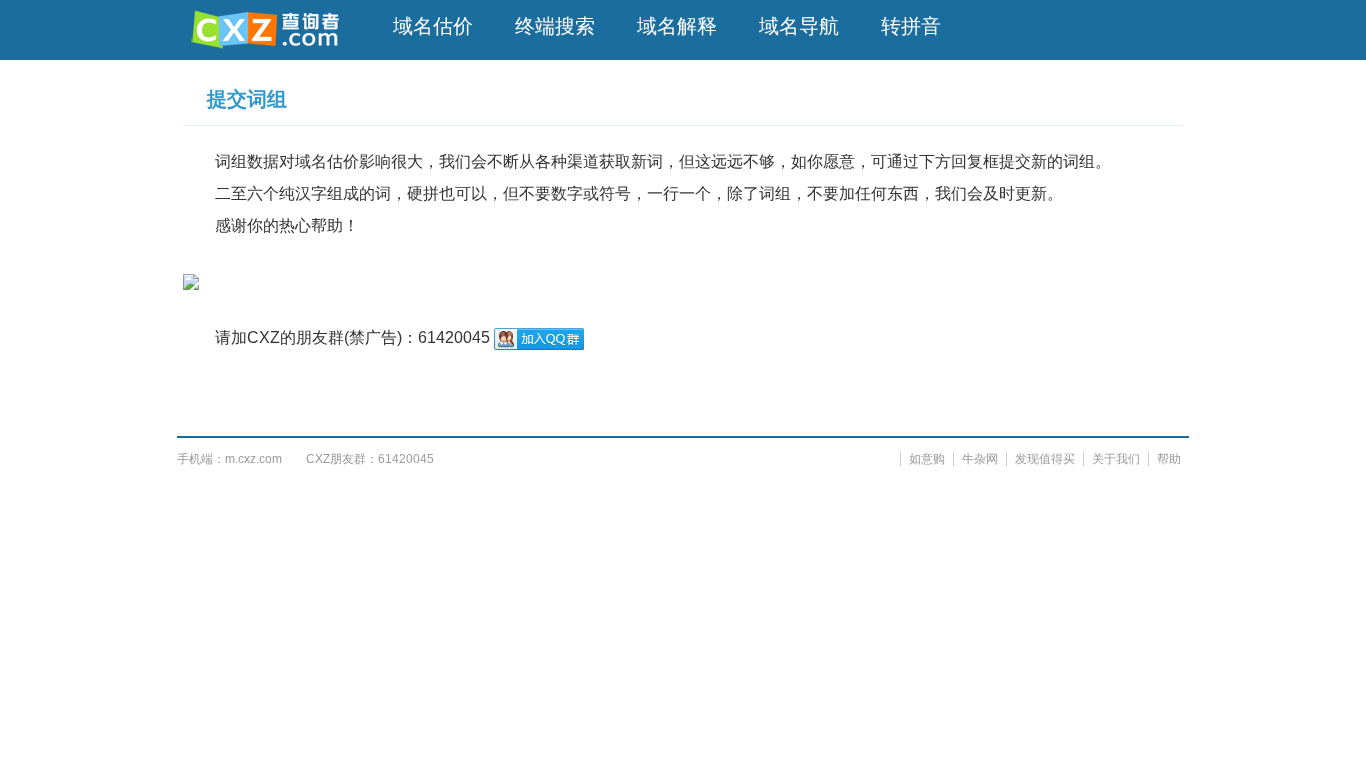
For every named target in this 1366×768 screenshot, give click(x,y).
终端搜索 (555, 26)
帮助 (1169, 459)
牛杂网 (980, 459)
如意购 (927, 459)
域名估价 (433, 26)
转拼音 (911, 26)
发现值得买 (1045, 459)
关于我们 (1116, 459)
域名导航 (799, 26)
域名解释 (677, 26)
